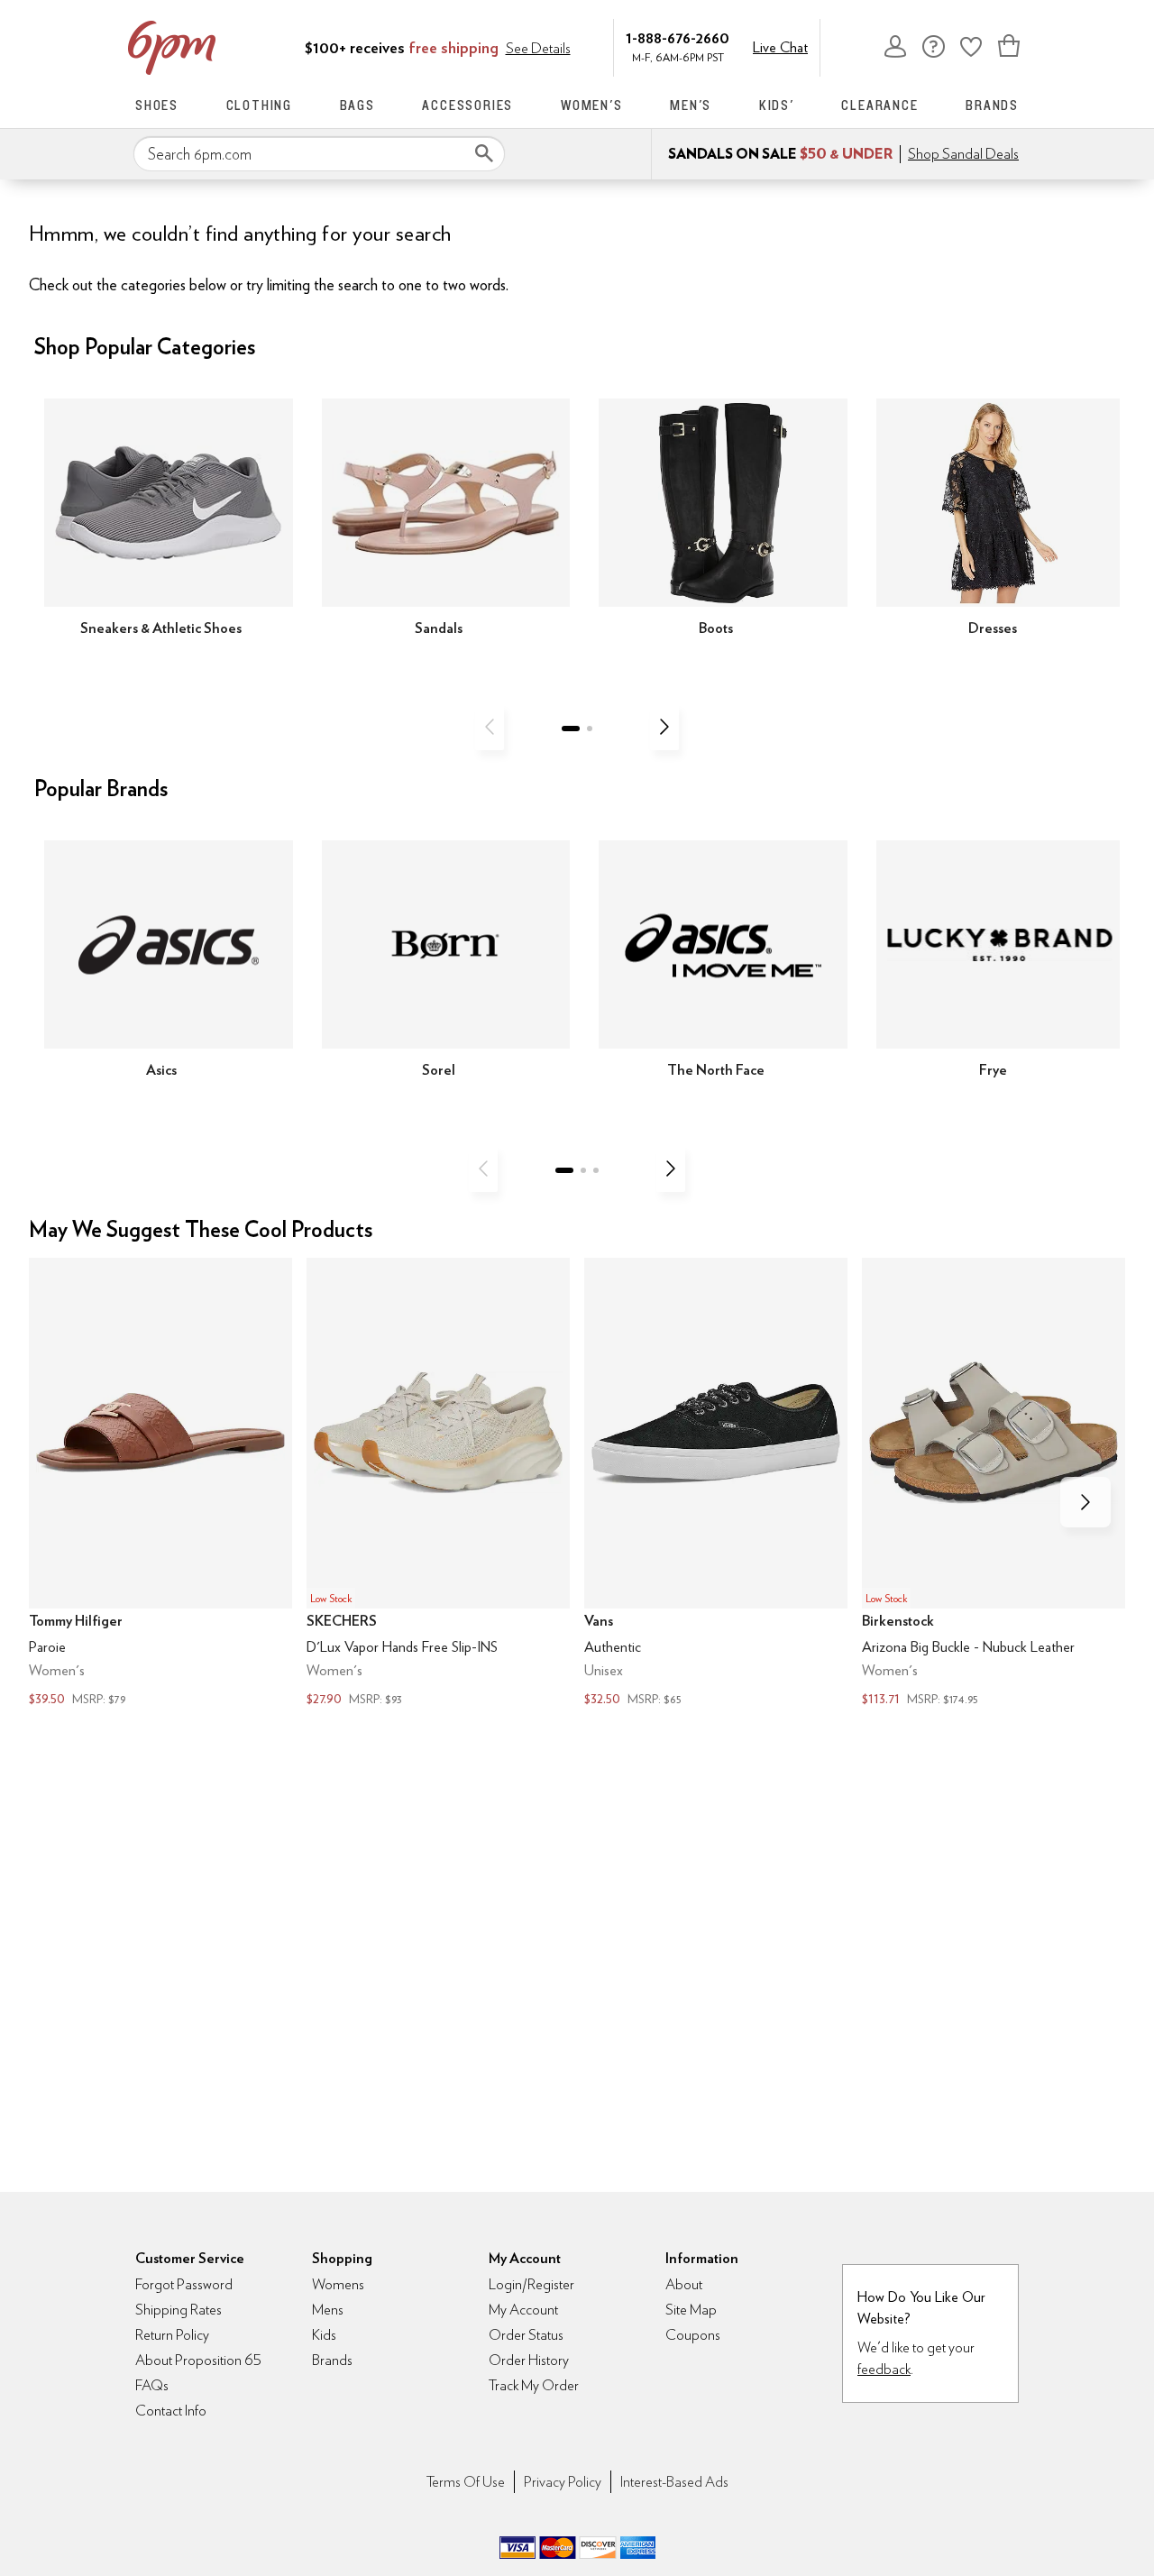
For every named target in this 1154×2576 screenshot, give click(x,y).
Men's (691, 105)
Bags (357, 105)
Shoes (157, 105)
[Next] (664, 727)
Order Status (526, 2335)
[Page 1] (571, 729)
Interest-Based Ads (674, 2482)
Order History (529, 2360)
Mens (328, 2310)
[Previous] (490, 727)
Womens (338, 2284)
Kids (324, 2335)
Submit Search (484, 153)
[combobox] (319, 154)
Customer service (933, 46)
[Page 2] (590, 729)
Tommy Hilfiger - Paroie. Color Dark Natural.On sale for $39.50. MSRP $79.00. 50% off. (160, 1484)
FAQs (152, 2385)
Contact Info (171, 2411)
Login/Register (531, 2284)
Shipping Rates (179, 2310)
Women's (592, 105)
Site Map (691, 2310)
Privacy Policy (563, 2482)
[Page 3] (596, 1170)
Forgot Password (184, 2284)
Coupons (693, 2335)
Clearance (879, 105)
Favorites (971, 46)
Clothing (259, 105)
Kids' (777, 105)
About (684, 2284)
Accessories (467, 105)
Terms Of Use (466, 2482)
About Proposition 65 (198, 2360)
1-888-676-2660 (678, 37)
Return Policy (172, 2335)
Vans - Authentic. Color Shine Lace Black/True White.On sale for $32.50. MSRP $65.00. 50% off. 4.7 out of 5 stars (716, 1484)
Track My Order (534, 2385)
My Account (895, 46)
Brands (992, 105)
